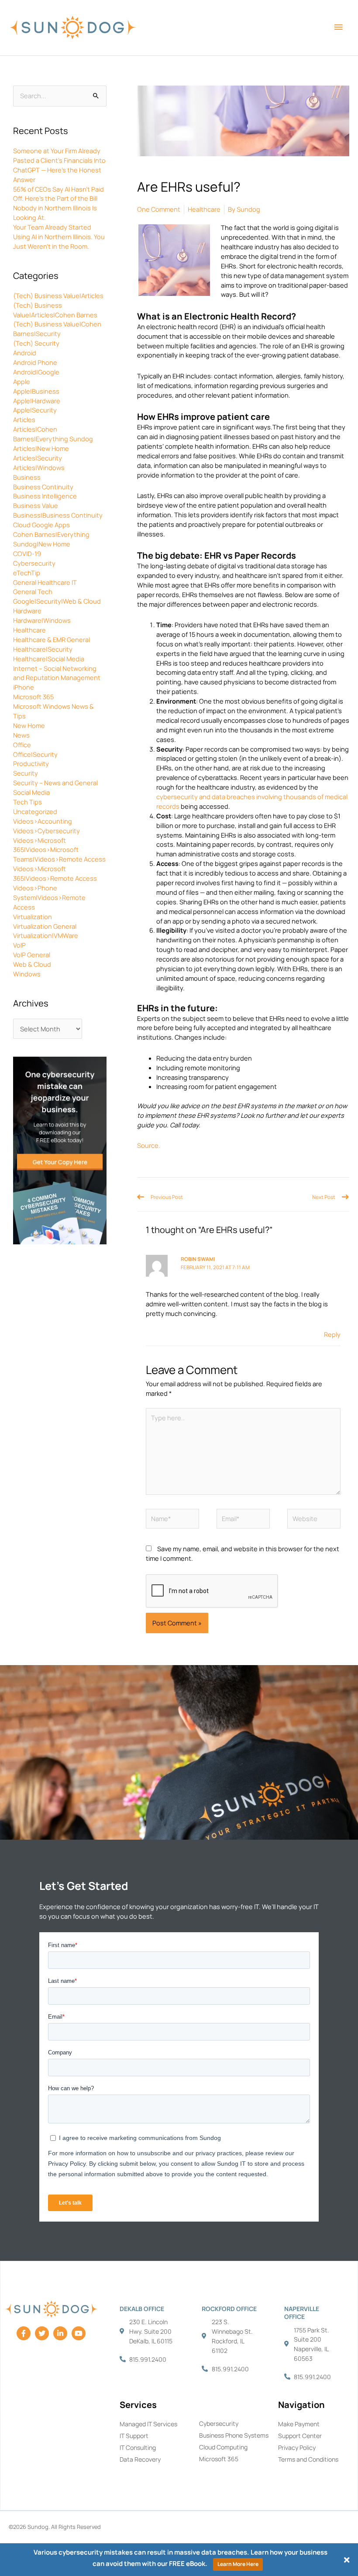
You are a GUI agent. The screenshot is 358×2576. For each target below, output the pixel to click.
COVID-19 (27, 553)
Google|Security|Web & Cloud (57, 601)
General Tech (33, 591)
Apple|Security (35, 410)
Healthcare (29, 630)
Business (27, 477)
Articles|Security (38, 458)
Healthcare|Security (43, 649)
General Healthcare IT (45, 582)
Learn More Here (238, 2564)
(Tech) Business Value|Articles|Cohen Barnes (55, 310)
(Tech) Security (36, 343)
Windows (27, 974)
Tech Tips (28, 802)
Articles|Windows (39, 467)
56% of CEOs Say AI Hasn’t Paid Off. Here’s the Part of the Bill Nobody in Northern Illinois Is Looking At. (59, 203)
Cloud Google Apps (41, 525)
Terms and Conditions (308, 2459)
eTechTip (27, 573)
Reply (332, 1334)
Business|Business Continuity (58, 515)
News (21, 735)
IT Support (134, 2436)
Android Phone (35, 362)
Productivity (31, 763)
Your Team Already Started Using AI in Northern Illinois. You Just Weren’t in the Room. (59, 237)
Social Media (31, 792)
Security (26, 773)
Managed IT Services (148, 2424)
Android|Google (36, 372)
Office (22, 745)
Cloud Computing (223, 2447)
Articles (24, 419)
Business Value (36, 505)
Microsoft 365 (33, 697)
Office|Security (35, 754)
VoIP (19, 945)
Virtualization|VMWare (46, 935)
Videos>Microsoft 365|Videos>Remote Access (55, 873)
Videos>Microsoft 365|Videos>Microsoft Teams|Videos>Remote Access (59, 850)
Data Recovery (140, 2459)
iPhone (24, 687)
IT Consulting (138, 2447)
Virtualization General (45, 926)
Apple (22, 381)
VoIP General (32, 955)
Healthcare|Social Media (49, 659)
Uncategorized (35, 811)
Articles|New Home (41, 448)
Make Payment (299, 2424)
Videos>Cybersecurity (46, 831)
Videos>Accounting (43, 821)
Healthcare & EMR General (52, 639)
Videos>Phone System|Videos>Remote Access (49, 897)
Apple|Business (36, 391)
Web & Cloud (32, 964)
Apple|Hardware (37, 401)
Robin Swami (198, 1259)
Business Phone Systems (234, 2435)
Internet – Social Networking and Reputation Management (57, 673)
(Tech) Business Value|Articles (58, 295)
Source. (149, 1145)
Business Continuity (43, 487)
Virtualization (33, 917)
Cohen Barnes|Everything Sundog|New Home (51, 539)
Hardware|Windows (42, 620)
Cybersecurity (34, 563)
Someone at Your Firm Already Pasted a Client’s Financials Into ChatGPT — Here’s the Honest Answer (59, 165)
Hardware (27, 611)
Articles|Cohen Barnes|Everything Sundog (53, 434)
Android (25, 353)
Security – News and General (55, 783)
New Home (29, 725)
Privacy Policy (297, 2447)
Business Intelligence (45, 496)
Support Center (300, 2436)
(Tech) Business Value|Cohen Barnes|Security (57, 329)
